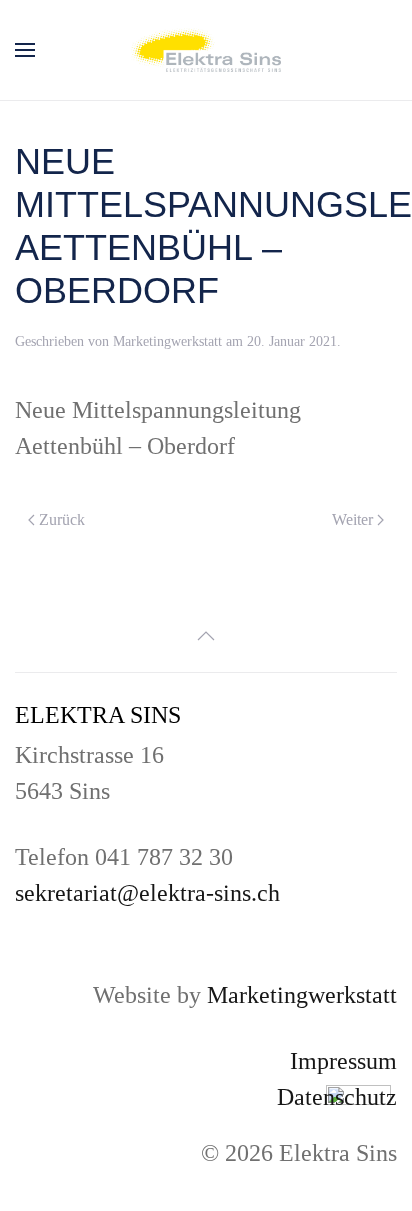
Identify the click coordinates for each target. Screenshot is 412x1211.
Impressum (343, 1061)
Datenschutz (337, 1097)
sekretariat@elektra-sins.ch (147, 893)
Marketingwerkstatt (167, 341)
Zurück (62, 519)
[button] (25, 50)
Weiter (352, 519)
